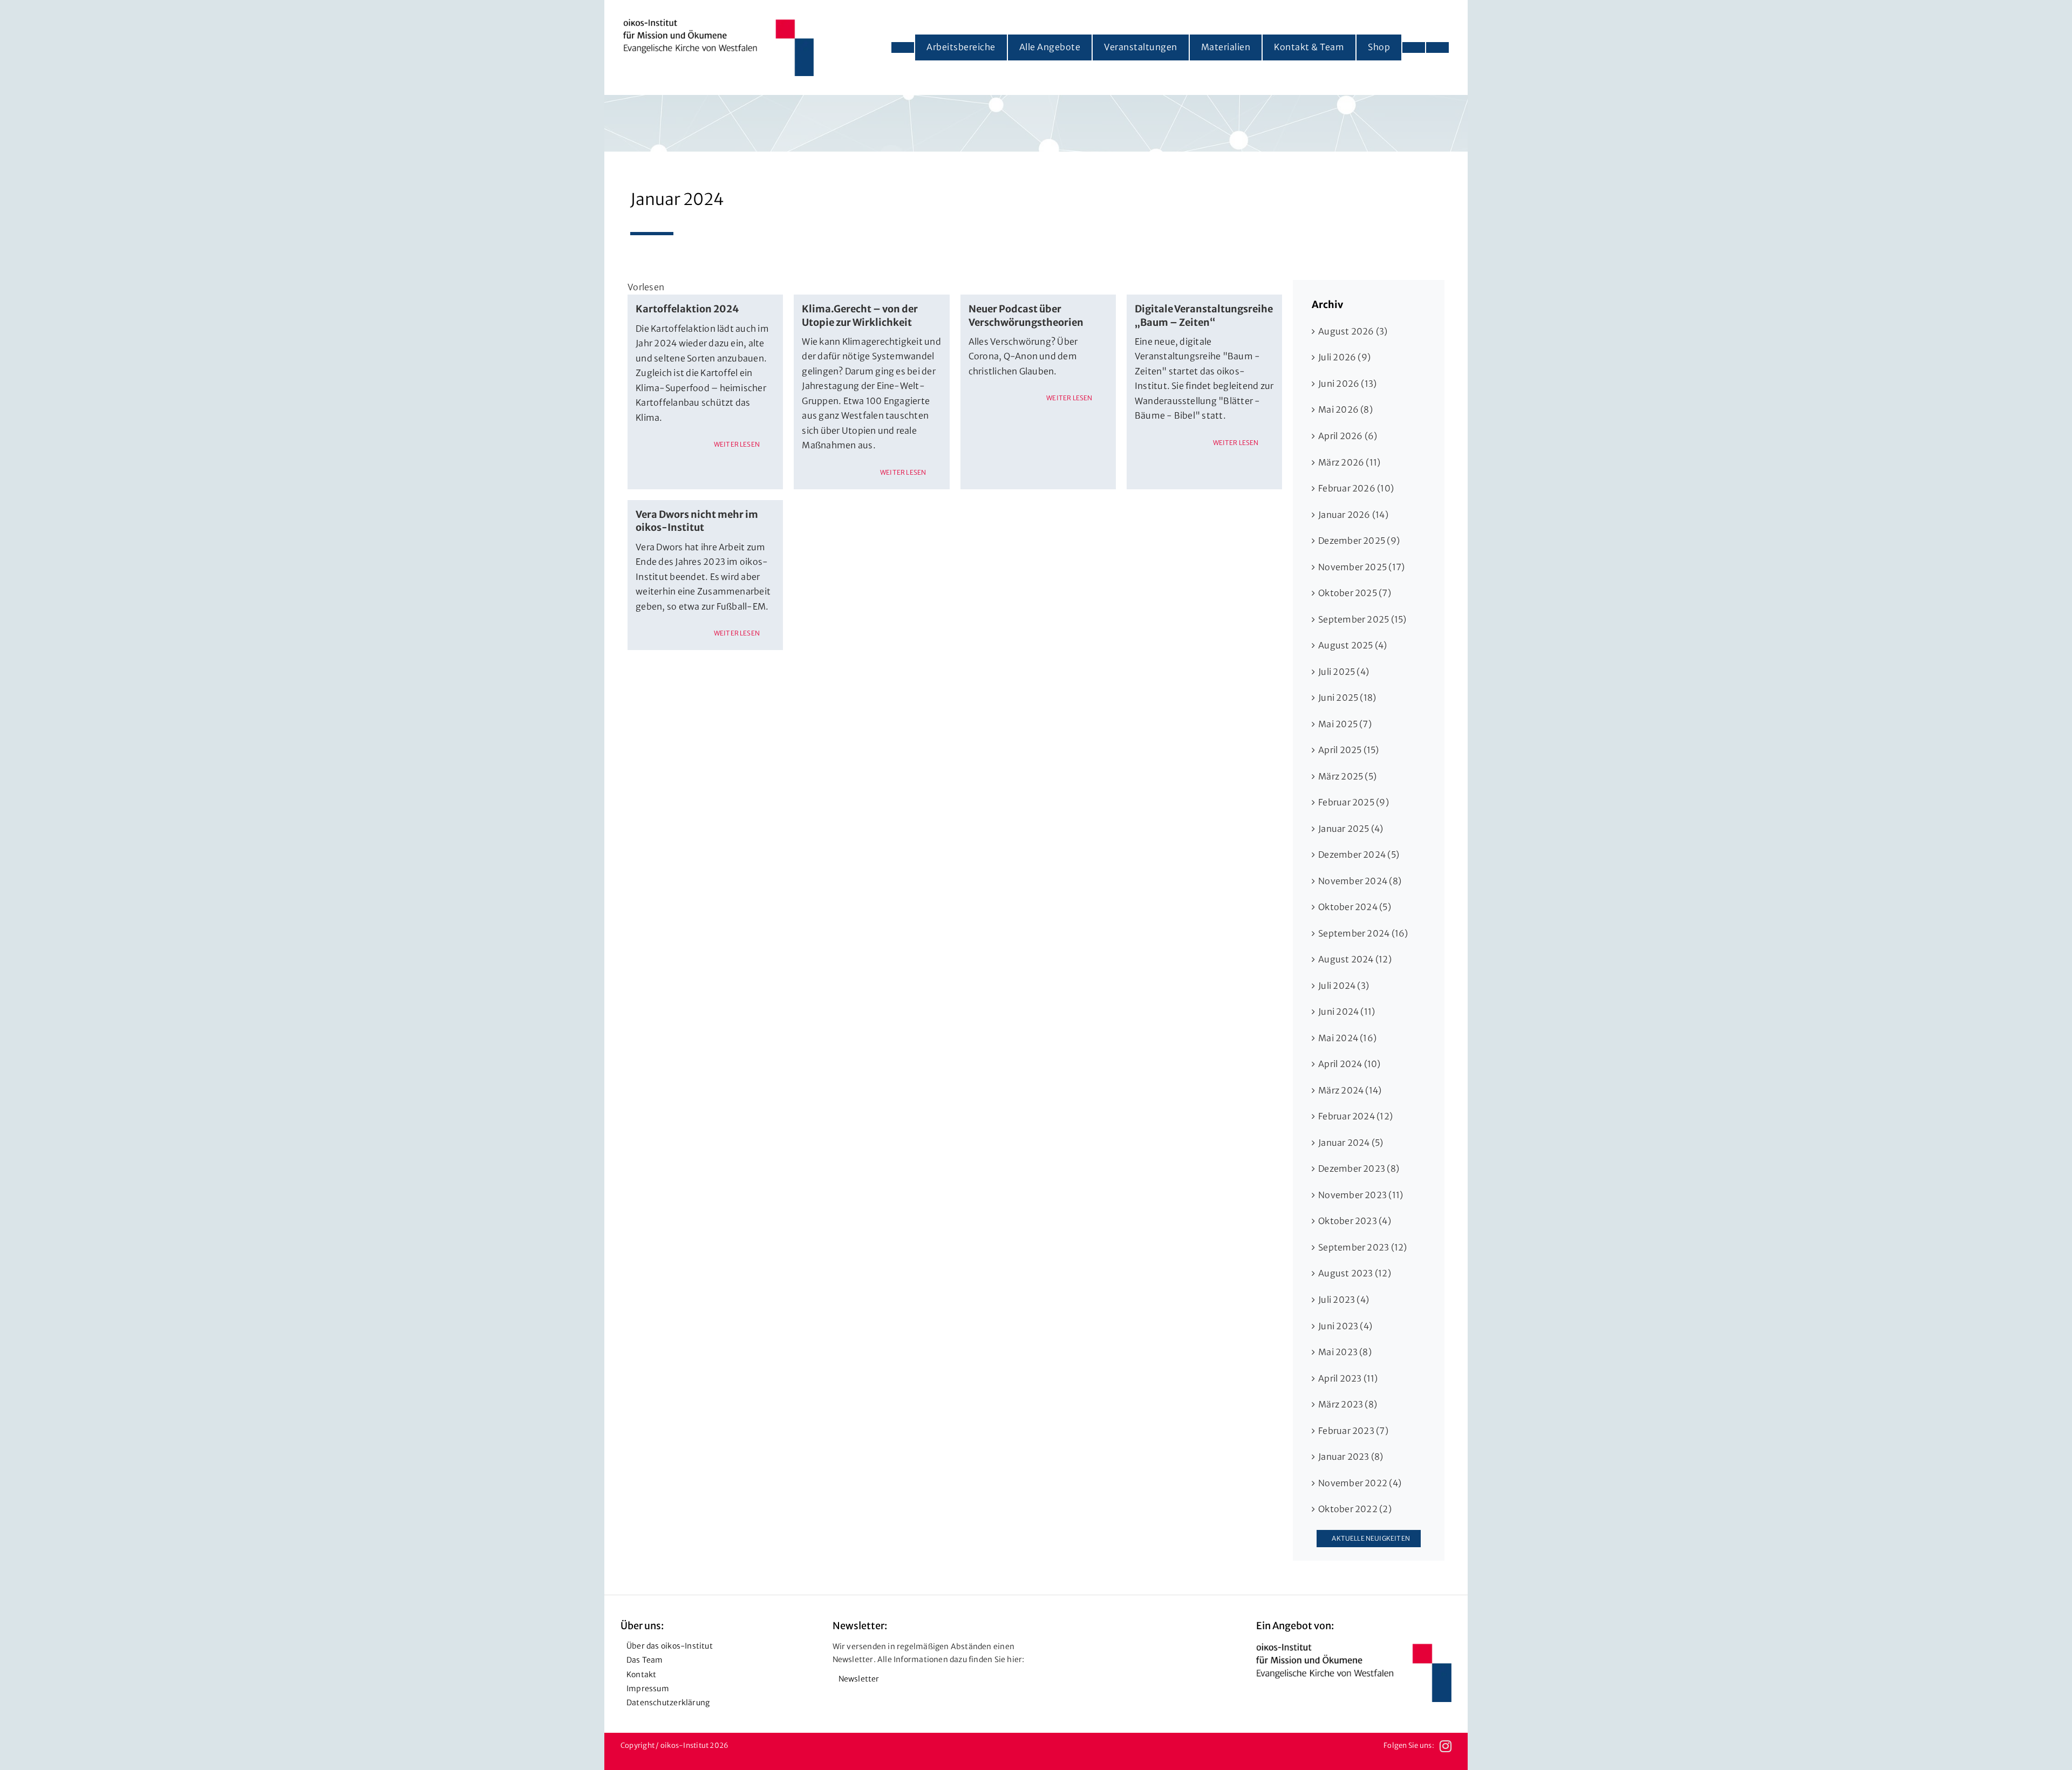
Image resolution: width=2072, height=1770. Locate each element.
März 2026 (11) (1349, 462)
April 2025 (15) (1349, 750)
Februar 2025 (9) (1354, 802)
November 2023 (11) (1361, 1195)
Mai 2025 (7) (1345, 724)
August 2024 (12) (1355, 959)
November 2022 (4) (1360, 1483)
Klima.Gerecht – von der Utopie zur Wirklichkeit (860, 315)
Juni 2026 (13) (1347, 384)
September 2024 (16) (1363, 933)
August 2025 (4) (1353, 645)
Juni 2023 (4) (1345, 1326)
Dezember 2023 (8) (1359, 1168)
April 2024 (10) (1349, 1064)
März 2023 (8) (1348, 1404)
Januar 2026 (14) (1353, 515)
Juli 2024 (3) (1344, 986)
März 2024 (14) (1350, 1090)
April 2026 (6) (1348, 436)
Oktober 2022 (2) (1355, 1509)
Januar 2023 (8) (1351, 1457)
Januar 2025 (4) (1351, 829)
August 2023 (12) (1355, 1273)
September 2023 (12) (1363, 1247)
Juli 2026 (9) (1344, 357)
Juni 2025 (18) (1347, 698)
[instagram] (1446, 1746)
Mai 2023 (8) (1345, 1352)
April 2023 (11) (1348, 1378)
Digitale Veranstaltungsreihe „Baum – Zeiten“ (1204, 315)
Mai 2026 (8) (1345, 409)
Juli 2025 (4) (1344, 672)
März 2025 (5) (1347, 776)
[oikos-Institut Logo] (718, 23)
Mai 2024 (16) (1347, 1038)
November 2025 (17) (1361, 567)
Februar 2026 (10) (1356, 488)
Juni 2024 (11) (1347, 1012)
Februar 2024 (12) (1355, 1116)
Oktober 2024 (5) (1355, 907)
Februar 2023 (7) (1353, 1431)
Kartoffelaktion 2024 (687, 309)
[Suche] (1437, 47)
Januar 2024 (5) (1351, 1143)
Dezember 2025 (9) (1359, 541)
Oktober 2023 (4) (1355, 1221)
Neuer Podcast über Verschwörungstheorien (1026, 315)
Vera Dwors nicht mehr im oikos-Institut (697, 521)
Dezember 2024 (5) (1359, 855)
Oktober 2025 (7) (1355, 593)
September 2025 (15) (1362, 619)
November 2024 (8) (1360, 881)
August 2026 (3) (1353, 331)
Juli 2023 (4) (1344, 1300)
